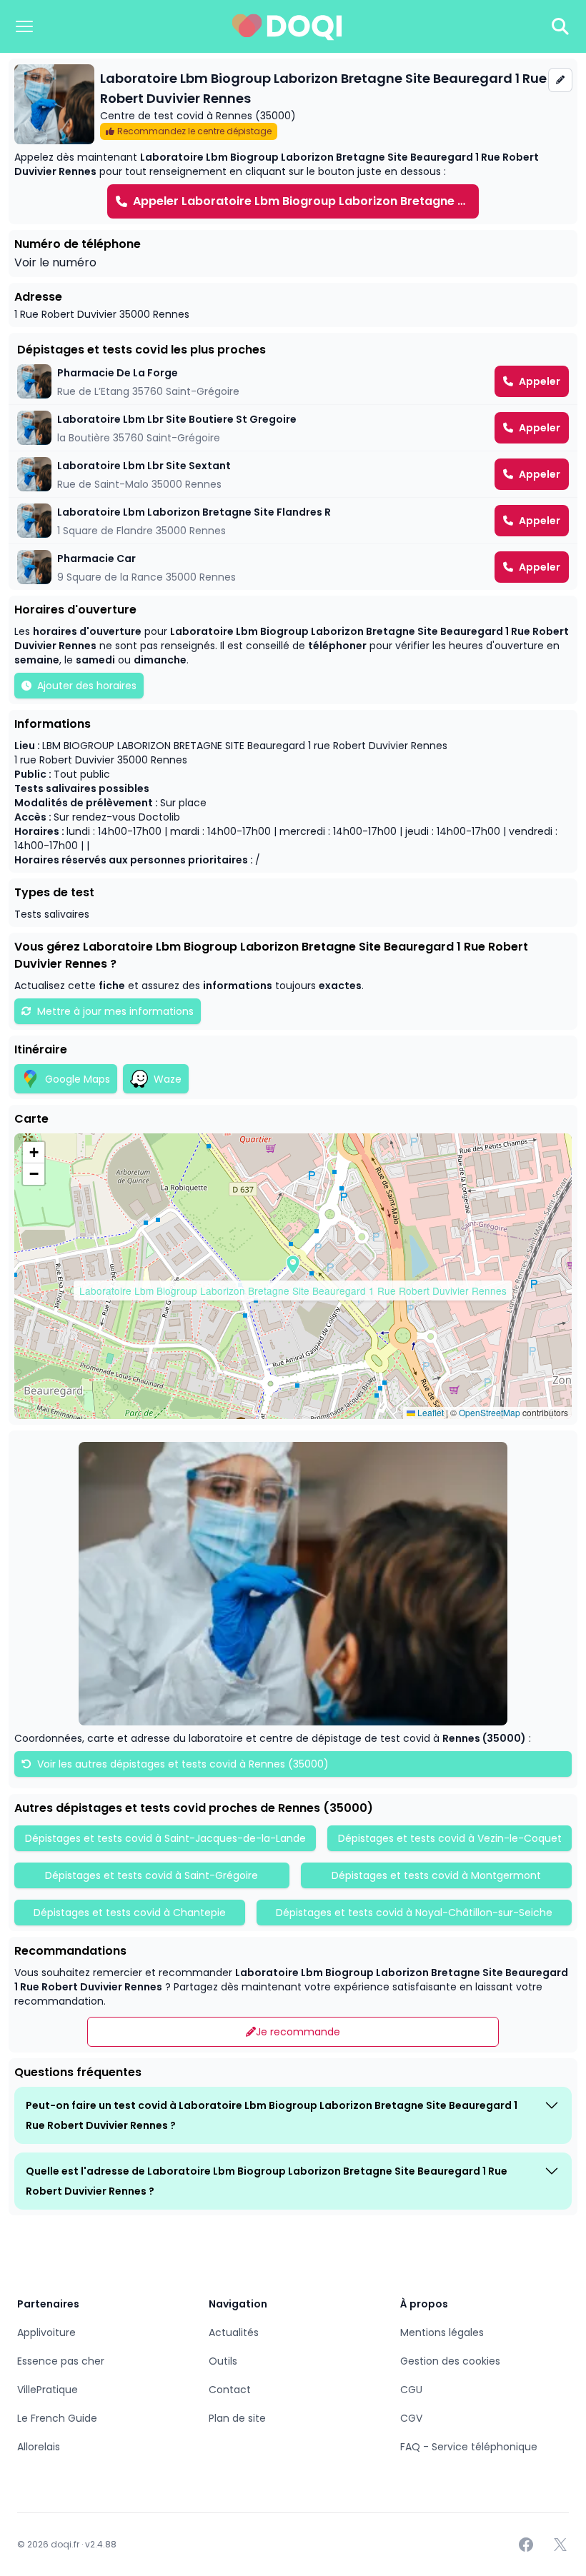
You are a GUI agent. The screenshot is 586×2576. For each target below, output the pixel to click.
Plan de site (237, 2418)
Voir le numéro (55, 262)
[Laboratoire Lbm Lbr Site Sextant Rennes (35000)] (293, 474)
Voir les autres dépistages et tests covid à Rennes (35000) (182, 1764)
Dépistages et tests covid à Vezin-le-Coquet (450, 1838)
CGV (411, 2418)
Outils (223, 2361)
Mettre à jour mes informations (115, 1011)
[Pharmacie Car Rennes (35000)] (293, 567)
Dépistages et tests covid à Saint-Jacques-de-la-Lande (165, 1838)
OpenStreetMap (490, 1412)
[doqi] (287, 26)
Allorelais (39, 2447)
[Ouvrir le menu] (24, 26)
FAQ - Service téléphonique (469, 2447)
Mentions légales (442, 2332)
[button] (293, 1265)
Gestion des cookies (450, 2361)
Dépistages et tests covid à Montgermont (436, 1875)
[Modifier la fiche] (560, 80)
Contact (230, 2390)
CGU (411, 2390)
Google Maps (78, 1079)
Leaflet (429, 1412)
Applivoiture (46, 2332)
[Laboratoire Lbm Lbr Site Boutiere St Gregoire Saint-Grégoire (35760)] (293, 428)
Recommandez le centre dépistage (194, 131)
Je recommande (298, 2032)
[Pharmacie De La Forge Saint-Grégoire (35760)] (293, 381)
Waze (168, 1079)
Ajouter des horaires (87, 686)
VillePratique (48, 2390)
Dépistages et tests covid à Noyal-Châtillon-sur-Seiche (414, 1913)
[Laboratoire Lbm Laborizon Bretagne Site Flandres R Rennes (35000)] (293, 521)
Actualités (234, 2332)
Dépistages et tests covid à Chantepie (130, 1913)
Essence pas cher (61, 2361)
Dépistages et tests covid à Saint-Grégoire (152, 1875)
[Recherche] (560, 26)
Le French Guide (57, 2418)
